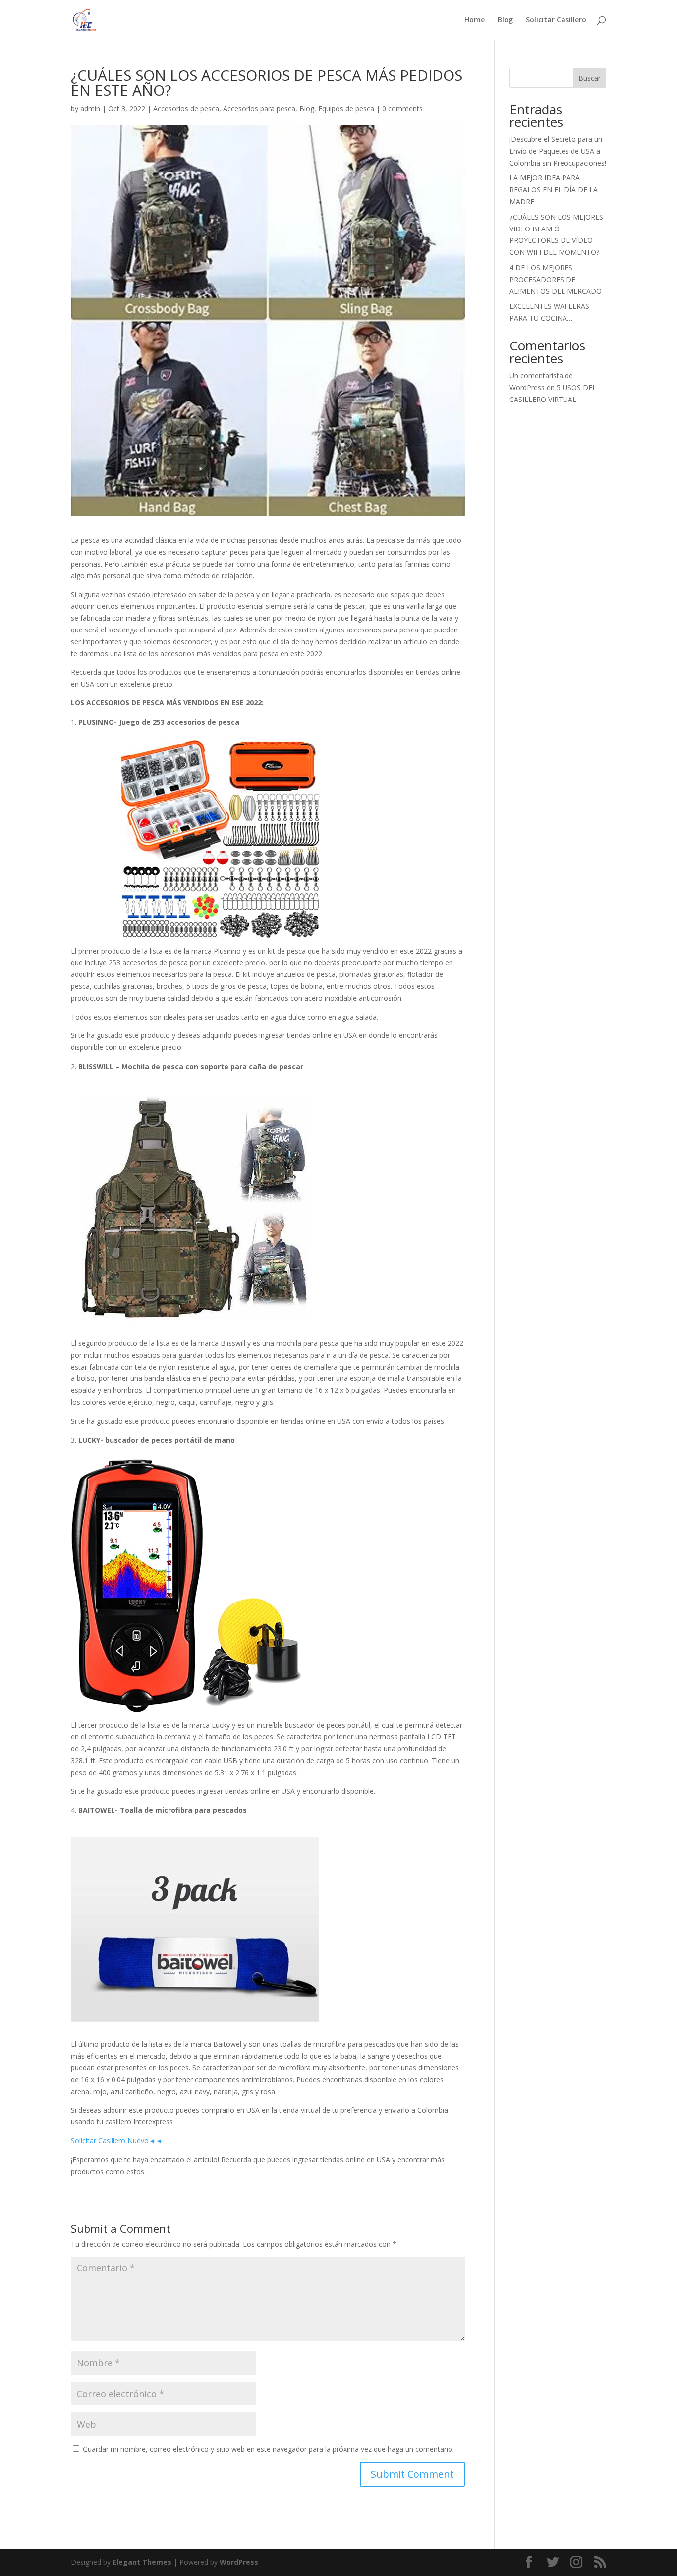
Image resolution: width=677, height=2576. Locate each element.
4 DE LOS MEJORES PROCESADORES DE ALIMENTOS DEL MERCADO (556, 279)
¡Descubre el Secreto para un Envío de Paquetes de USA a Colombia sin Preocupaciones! (558, 151)
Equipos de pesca (346, 108)
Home (475, 20)
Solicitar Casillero (556, 20)
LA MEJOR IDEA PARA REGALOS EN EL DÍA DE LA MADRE (554, 190)
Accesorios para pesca (259, 108)
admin (90, 108)
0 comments (402, 108)
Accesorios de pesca (186, 108)
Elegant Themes (142, 2562)
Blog (505, 20)
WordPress (239, 2562)
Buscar (590, 78)
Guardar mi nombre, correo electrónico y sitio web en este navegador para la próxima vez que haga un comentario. (268, 2449)
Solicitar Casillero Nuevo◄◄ (117, 2141)
